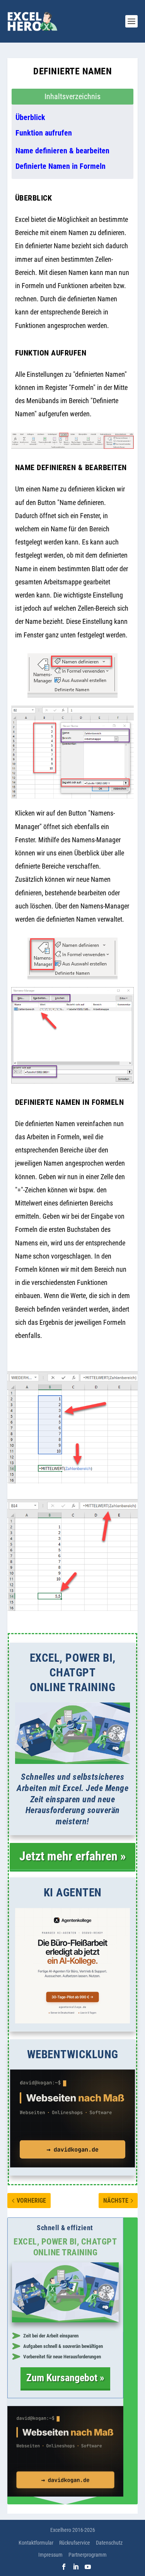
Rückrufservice (75, 2543)
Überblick (30, 117)
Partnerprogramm (88, 2555)
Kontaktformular (36, 2543)
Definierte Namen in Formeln (61, 166)
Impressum (50, 2555)
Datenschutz (109, 2543)
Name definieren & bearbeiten (62, 151)
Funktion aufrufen (44, 133)
